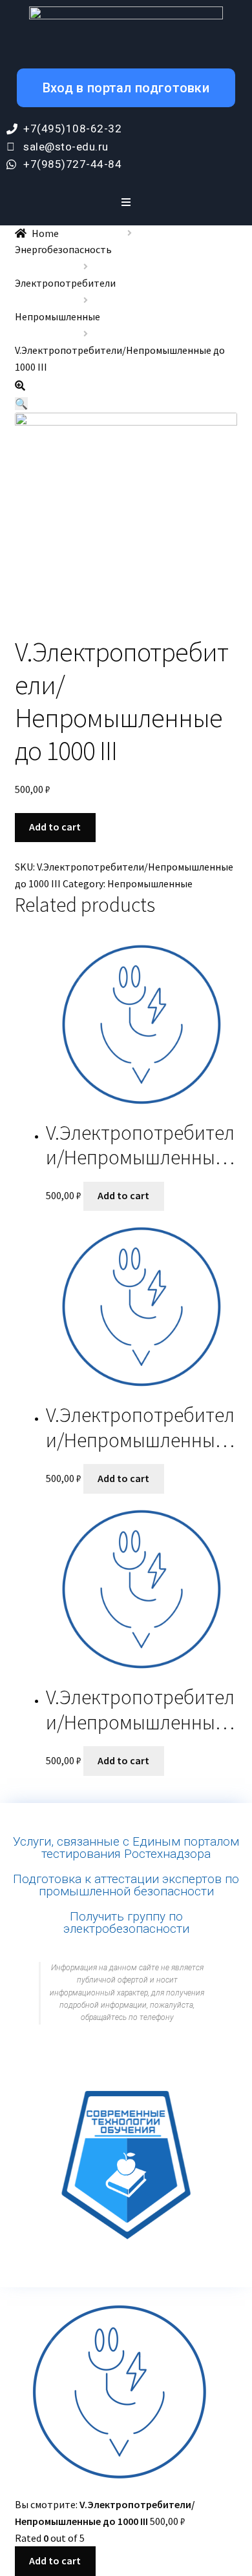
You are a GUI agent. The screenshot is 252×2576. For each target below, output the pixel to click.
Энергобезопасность (63, 249)
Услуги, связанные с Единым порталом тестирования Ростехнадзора (126, 1848)
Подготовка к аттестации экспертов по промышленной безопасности (126, 1885)
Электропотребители (65, 283)
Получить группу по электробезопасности (126, 1922)
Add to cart (55, 827)
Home (45, 233)
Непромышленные (58, 316)
